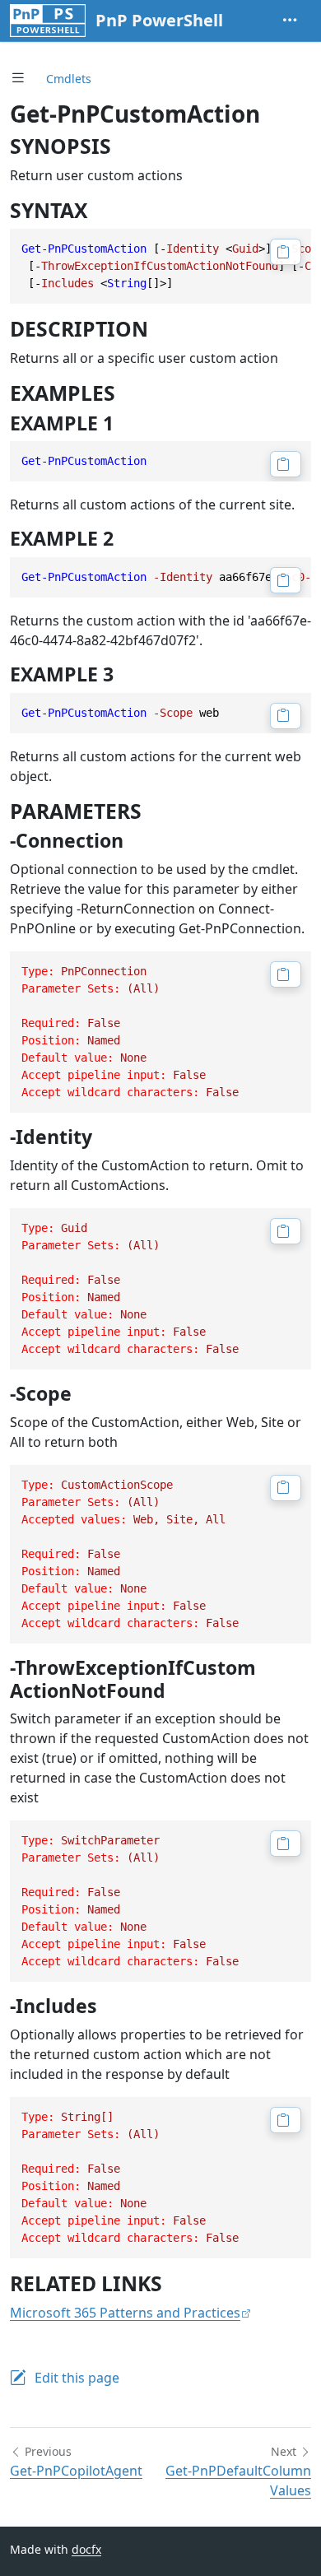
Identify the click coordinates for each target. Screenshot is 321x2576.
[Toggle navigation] (290, 21)
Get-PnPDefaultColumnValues (238, 2481)
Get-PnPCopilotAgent (76, 2471)
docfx (86, 2549)
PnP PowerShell (159, 20)
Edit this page (77, 2378)
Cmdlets (69, 79)
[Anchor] (126, 146)
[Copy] (286, 252)
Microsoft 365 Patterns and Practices (125, 2313)
